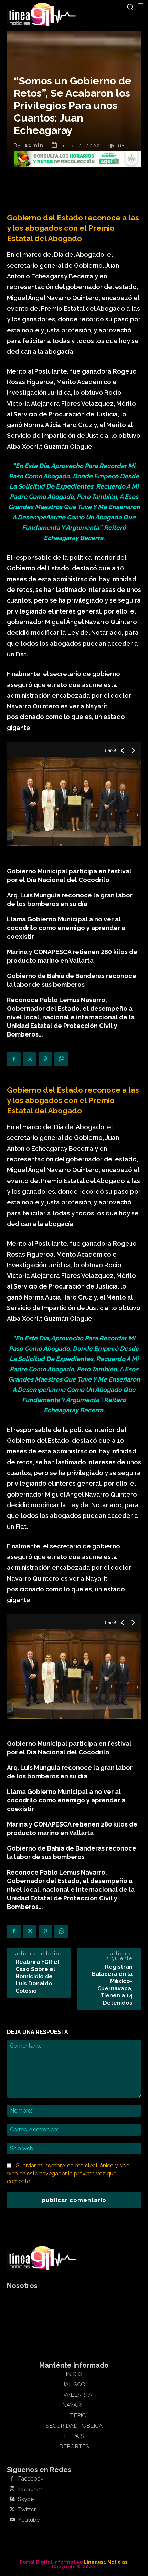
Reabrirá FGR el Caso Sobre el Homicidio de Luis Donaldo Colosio (37, 1976)
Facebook (31, 2479)
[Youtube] (12, 2520)
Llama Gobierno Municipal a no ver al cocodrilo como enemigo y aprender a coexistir (66, 928)
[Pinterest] (45, 1059)
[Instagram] (12, 2489)
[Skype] (12, 2499)
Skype (26, 2499)
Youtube (29, 2520)
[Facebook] (14, 1059)
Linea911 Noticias (105, 2562)
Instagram (31, 2489)
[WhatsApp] (61, 1059)
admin (34, 145)
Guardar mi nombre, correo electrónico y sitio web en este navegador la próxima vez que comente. (68, 2173)
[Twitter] (30, 1059)
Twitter (27, 2510)
